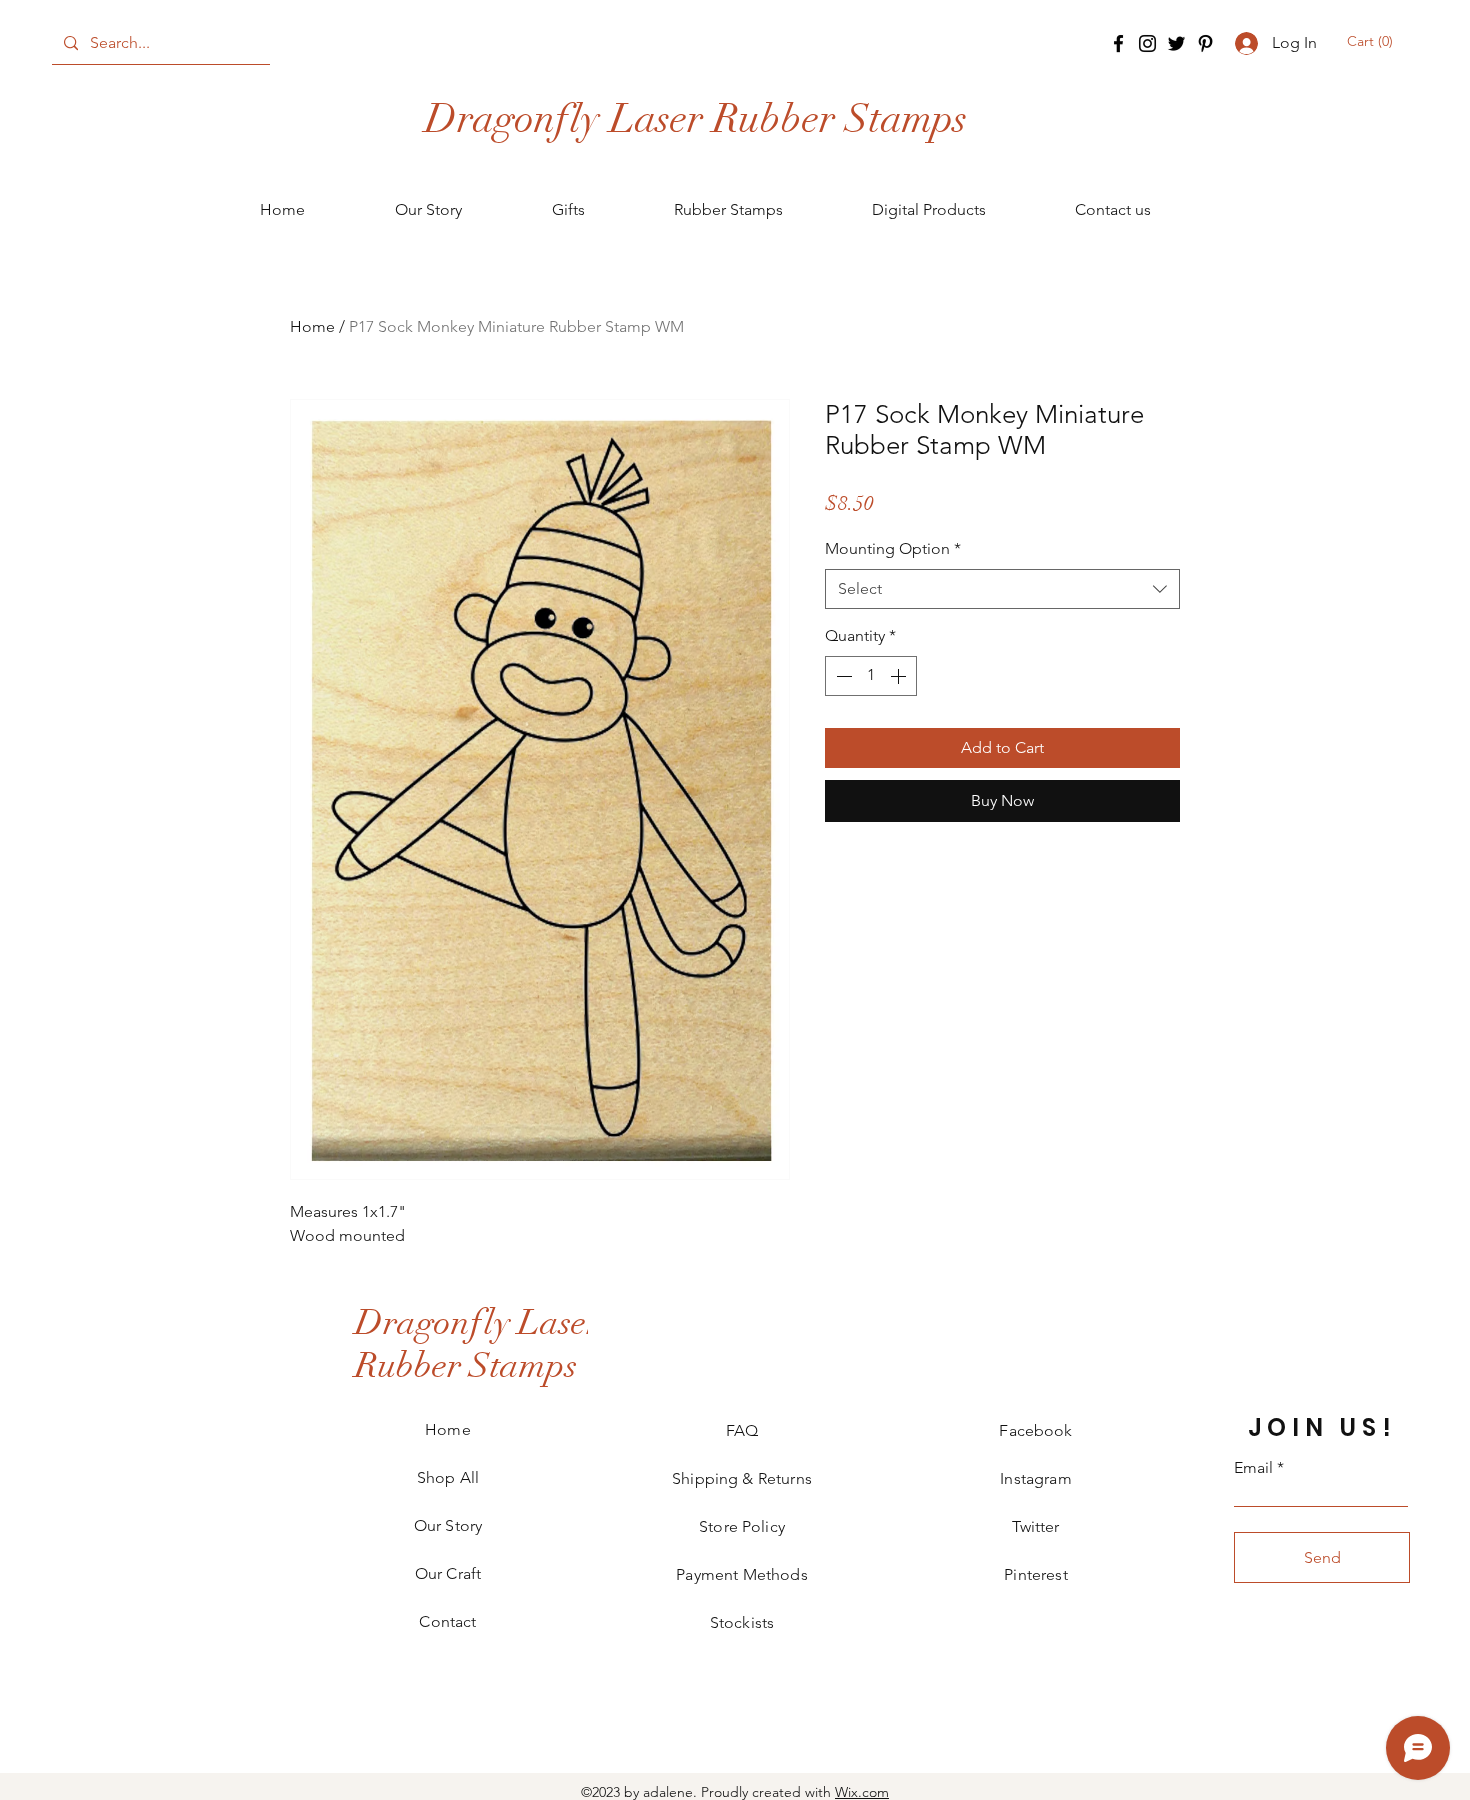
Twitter (1035, 1526)
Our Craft (448, 1573)
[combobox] (1002, 589)
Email (1253, 1468)
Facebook (1035, 1430)
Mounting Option (893, 548)
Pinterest (1035, 1574)
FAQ (742, 1430)
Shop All (448, 1477)
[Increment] (900, 676)
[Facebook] (1118, 43)
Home (312, 326)
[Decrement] (842, 676)
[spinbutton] (871, 676)
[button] (1371, 41)
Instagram (1035, 1478)
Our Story (448, 1525)
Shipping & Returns (742, 1478)
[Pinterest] (1205, 43)
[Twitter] (1176, 43)
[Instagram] (1147, 43)
